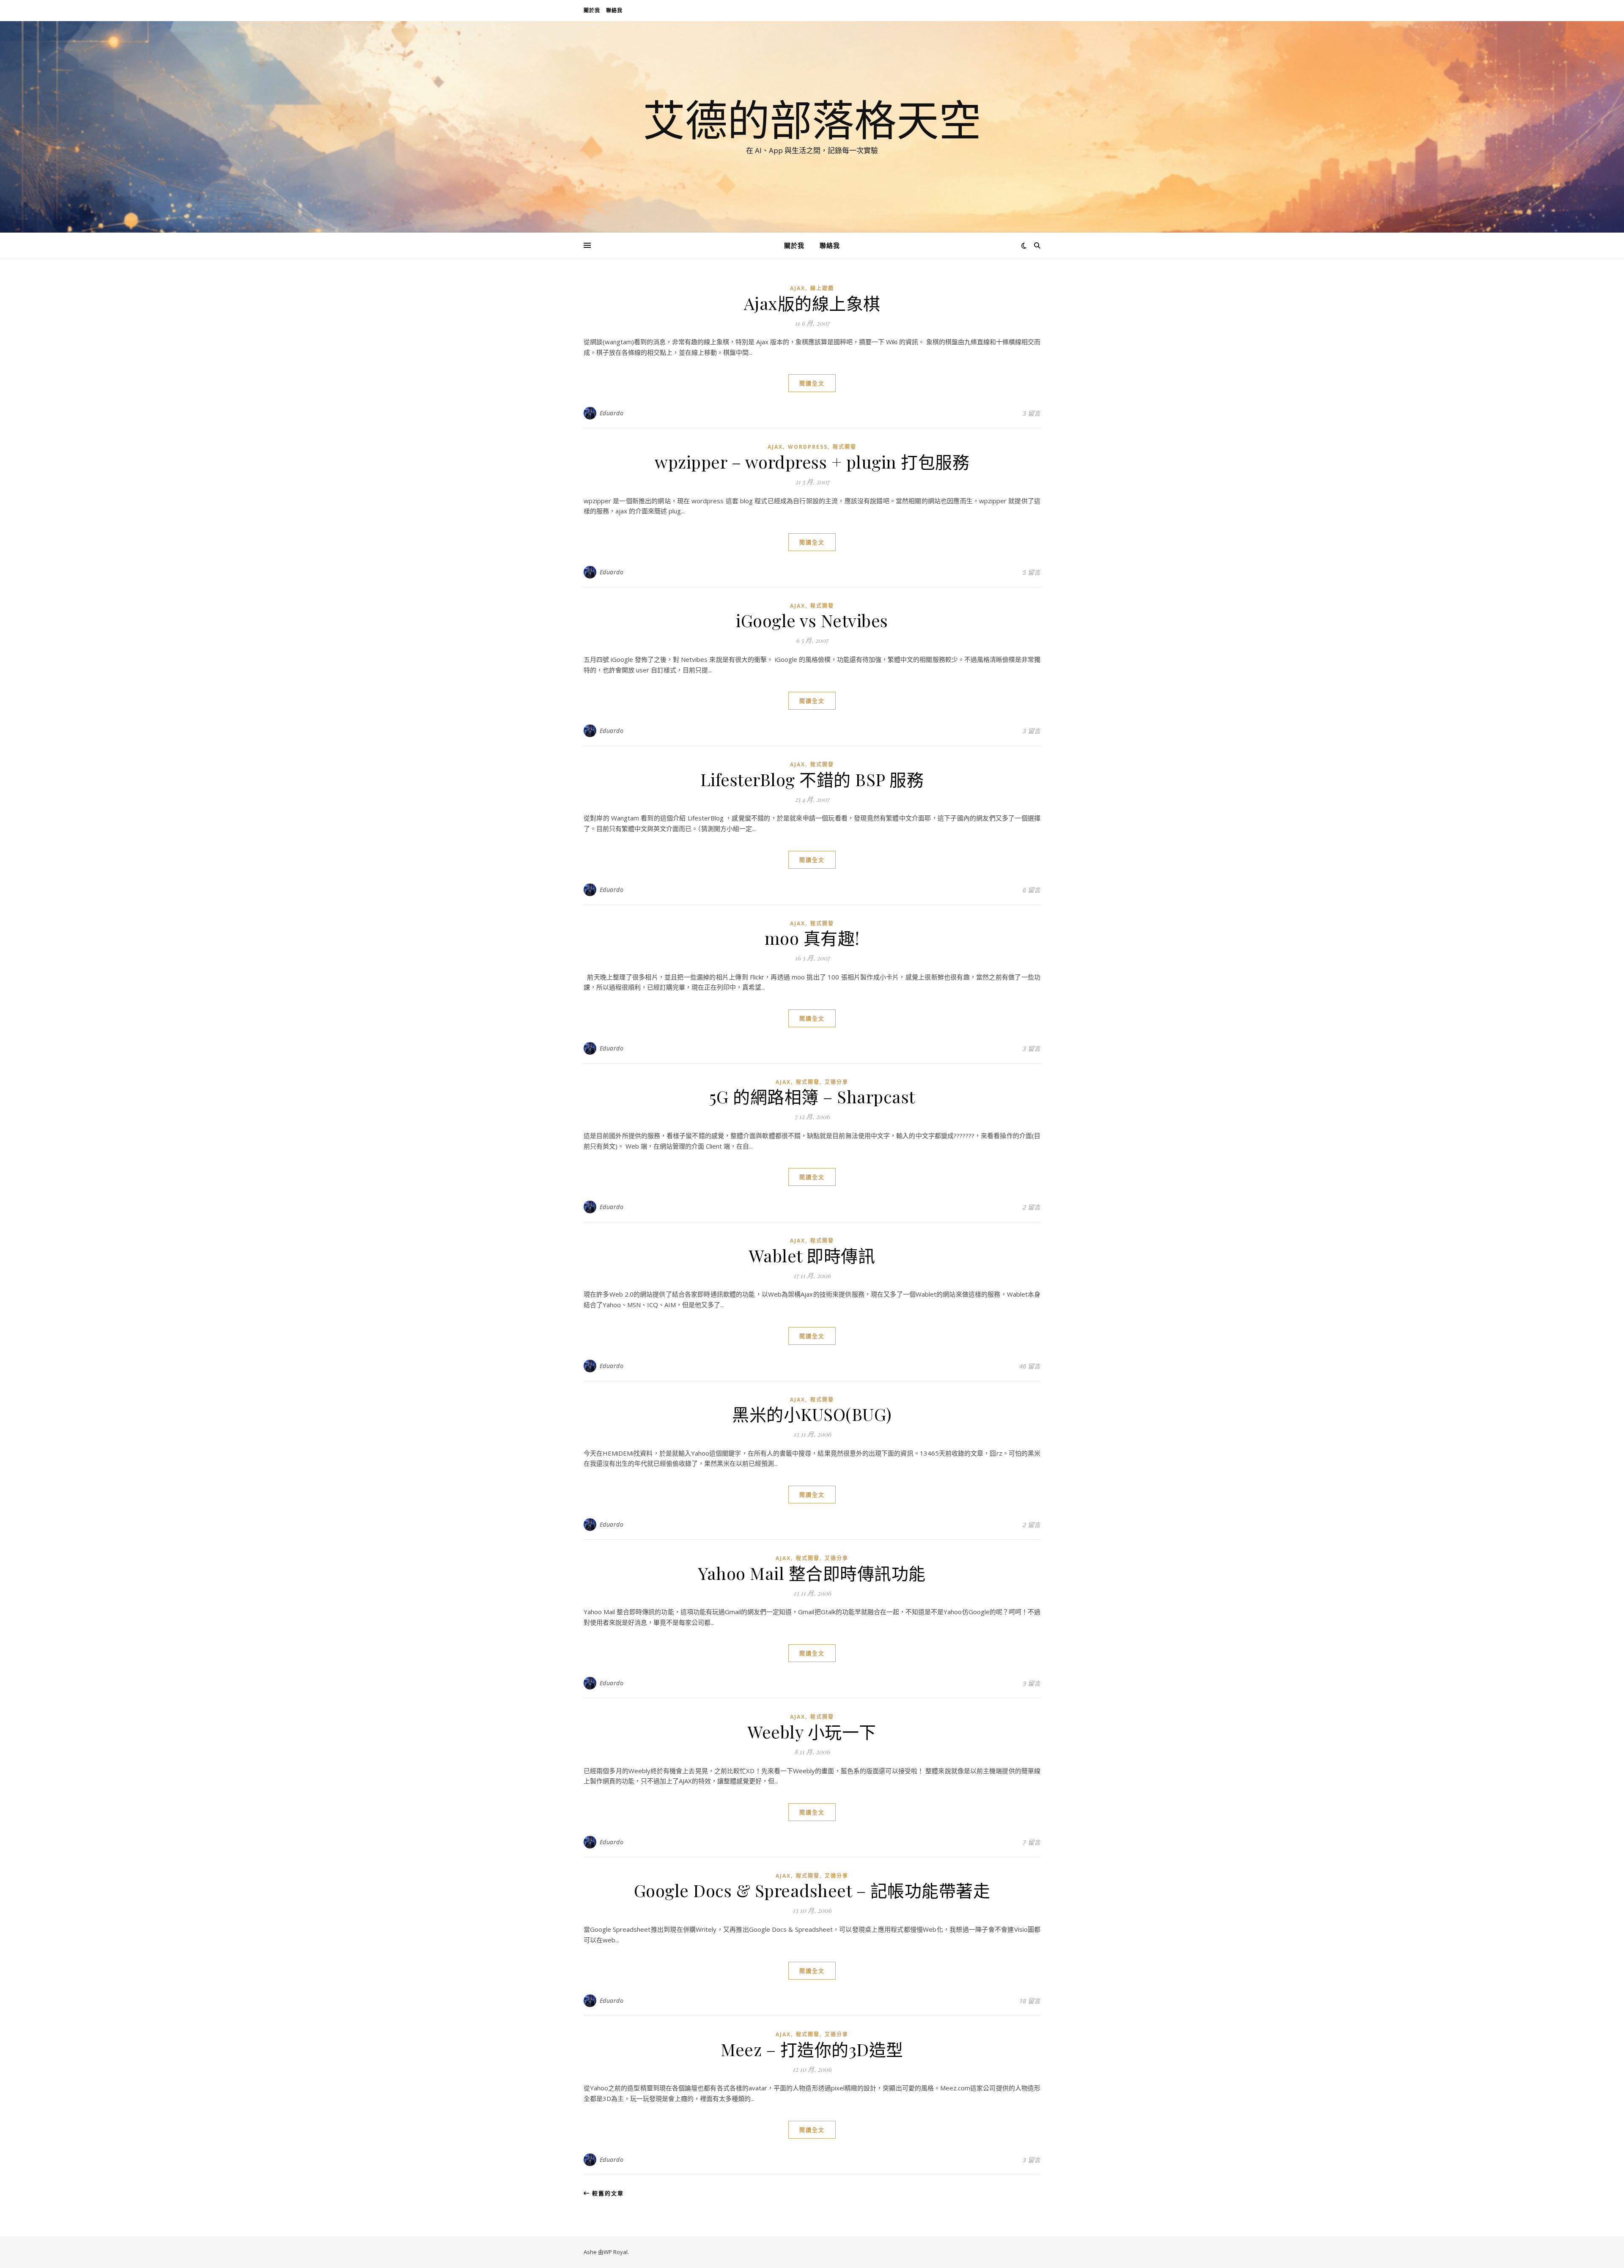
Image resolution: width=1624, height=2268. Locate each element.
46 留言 (1030, 1366)
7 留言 (1031, 1842)
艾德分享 (837, 1082)
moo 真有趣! (812, 938)
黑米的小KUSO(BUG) (812, 1414)
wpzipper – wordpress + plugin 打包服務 (812, 462)
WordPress (808, 447)
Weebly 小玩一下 (812, 1732)
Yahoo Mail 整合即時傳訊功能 (812, 1573)
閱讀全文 (812, 383)
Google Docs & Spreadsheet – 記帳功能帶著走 (812, 1890)
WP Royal (616, 2252)
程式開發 (845, 447)
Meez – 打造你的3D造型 (812, 2049)
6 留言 (1031, 890)
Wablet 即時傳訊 (812, 1255)
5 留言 (1031, 572)
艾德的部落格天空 (812, 119)
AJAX (798, 288)
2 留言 (1031, 1207)
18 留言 (1030, 2001)
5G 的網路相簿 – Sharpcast (812, 1096)
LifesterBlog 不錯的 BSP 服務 (812, 779)
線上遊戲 (822, 288)
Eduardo (612, 413)
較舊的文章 (607, 2193)
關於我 (592, 10)
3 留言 (1031, 413)
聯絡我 (614, 10)
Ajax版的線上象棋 (812, 303)
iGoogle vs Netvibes (812, 620)
